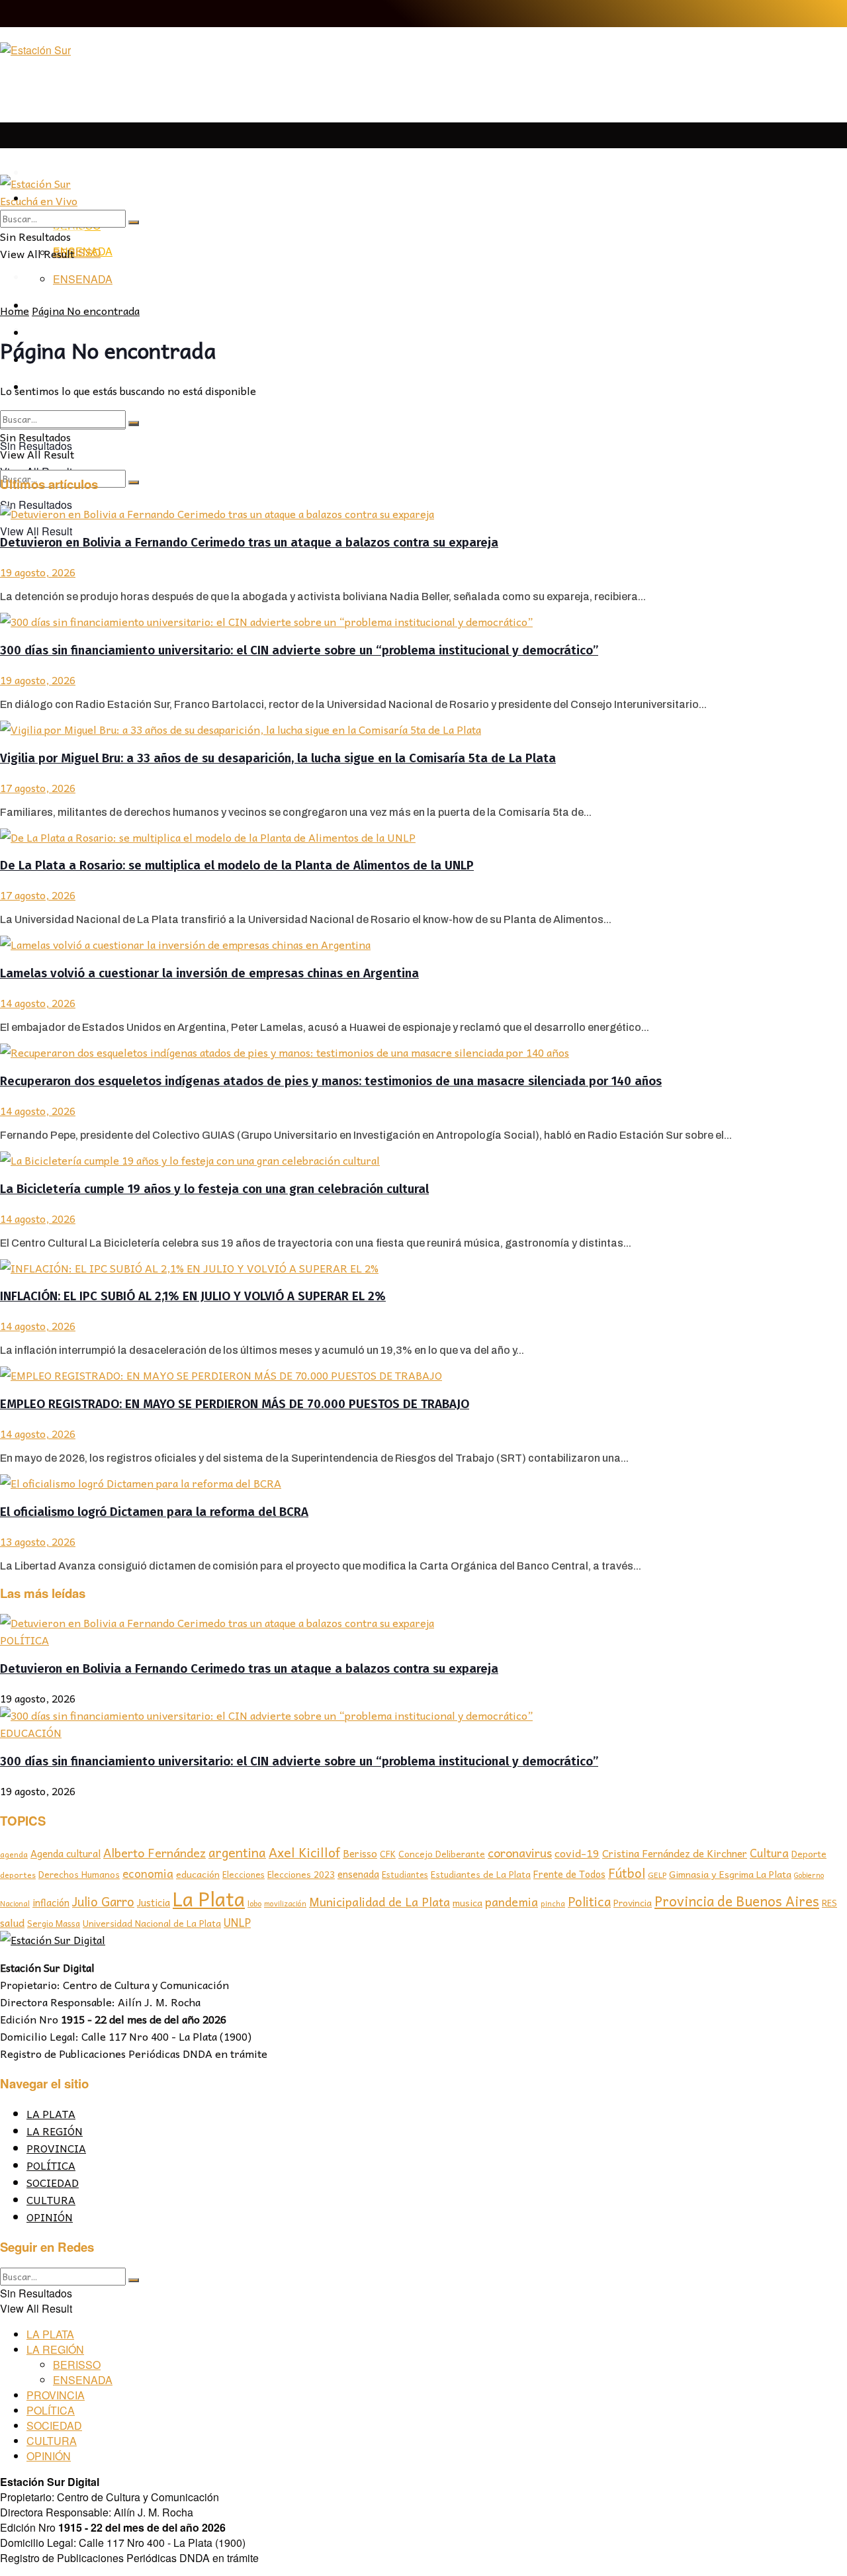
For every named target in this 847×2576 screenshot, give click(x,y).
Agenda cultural (66, 1853)
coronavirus (520, 1852)
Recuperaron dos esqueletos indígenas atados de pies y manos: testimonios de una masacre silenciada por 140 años (331, 1081)
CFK (388, 1854)
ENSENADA (83, 279)
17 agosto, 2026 (38, 787)
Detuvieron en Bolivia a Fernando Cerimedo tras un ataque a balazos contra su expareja (249, 543)
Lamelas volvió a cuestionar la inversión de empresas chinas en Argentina (209, 973)
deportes (18, 1875)
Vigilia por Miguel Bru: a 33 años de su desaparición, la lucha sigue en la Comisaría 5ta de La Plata (278, 758)
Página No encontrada (86, 310)
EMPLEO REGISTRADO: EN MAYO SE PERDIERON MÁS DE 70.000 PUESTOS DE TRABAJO (235, 1404)
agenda (14, 1854)
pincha (553, 1903)
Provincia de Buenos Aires (737, 1901)
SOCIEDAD (53, 2182)
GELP (657, 1875)
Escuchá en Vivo (39, 200)
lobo (254, 1903)
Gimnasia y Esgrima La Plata (730, 1874)
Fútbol (627, 1873)
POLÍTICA (24, 1640)
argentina (237, 1852)
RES (829, 1903)
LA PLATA (52, 173)
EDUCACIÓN (31, 1732)
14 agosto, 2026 (38, 1002)
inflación (51, 1902)
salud (12, 1923)
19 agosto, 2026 (38, 572)
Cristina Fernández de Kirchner (675, 1853)
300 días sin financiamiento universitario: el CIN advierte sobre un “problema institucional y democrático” (299, 650)
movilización (285, 1903)
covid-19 (577, 1853)
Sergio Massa (54, 1923)
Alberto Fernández (155, 1852)
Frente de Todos (569, 1874)
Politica (589, 1901)
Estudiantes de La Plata (481, 1874)
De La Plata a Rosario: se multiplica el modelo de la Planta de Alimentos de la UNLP (237, 866)
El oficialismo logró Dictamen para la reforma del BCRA (154, 1512)
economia (148, 1874)
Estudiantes (405, 1875)
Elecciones (244, 1874)
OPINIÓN (50, 2217)
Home (15, 310)
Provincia (633, 1902)
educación (198, 1874)
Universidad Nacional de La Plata (152, 1923)
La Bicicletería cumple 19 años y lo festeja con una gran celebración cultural (214, 1189)
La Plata (209, 1898)
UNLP (237, 1922)
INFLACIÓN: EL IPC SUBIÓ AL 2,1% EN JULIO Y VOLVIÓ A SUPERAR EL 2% (193, 1296)
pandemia (512, 1901)
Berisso (360, 1853)
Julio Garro (103, 1901)
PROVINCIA (56, 2148)
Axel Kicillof (304, 1852)
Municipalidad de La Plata (379, 1901)
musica (468, 1903)
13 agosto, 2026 (38, 1541)
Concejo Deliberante (442, 1854)
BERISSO (77, 252)
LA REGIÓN (55, 2131)
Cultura (769, 1853)
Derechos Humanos (79, 1874)
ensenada (358, 1874)
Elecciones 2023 (301, 1874)
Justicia (154, 1902)
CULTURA (51, 2199)
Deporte (809, 1853)
